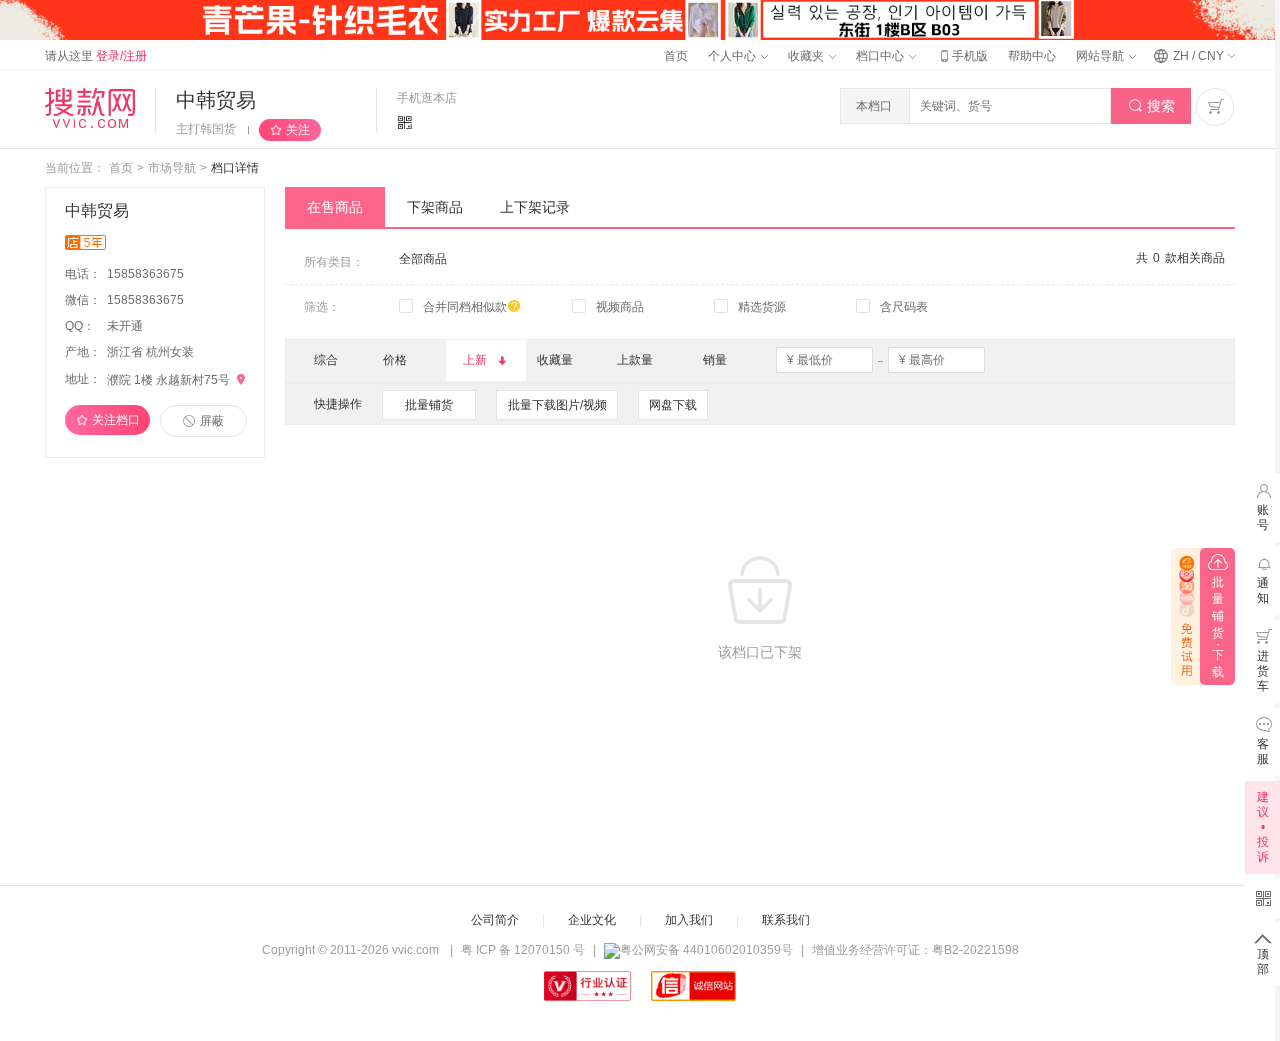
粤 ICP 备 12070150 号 (523, 950)
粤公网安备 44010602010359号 (706, 950)
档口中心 (881, 56)
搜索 (1151, 106)
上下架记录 (535, 207)
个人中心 (733, 56)
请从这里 (96, 56)
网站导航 (1101, 56)
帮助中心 (1032, 56)
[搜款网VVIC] (90, 108)
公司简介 (495, 920)
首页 (676, 56)
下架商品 (435, 207)
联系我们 (786, 920)
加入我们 (689, 920)
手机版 (962, 56)
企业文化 (592, 920)
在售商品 (335, 207)
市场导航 (172, 168)
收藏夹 (807, 56)
